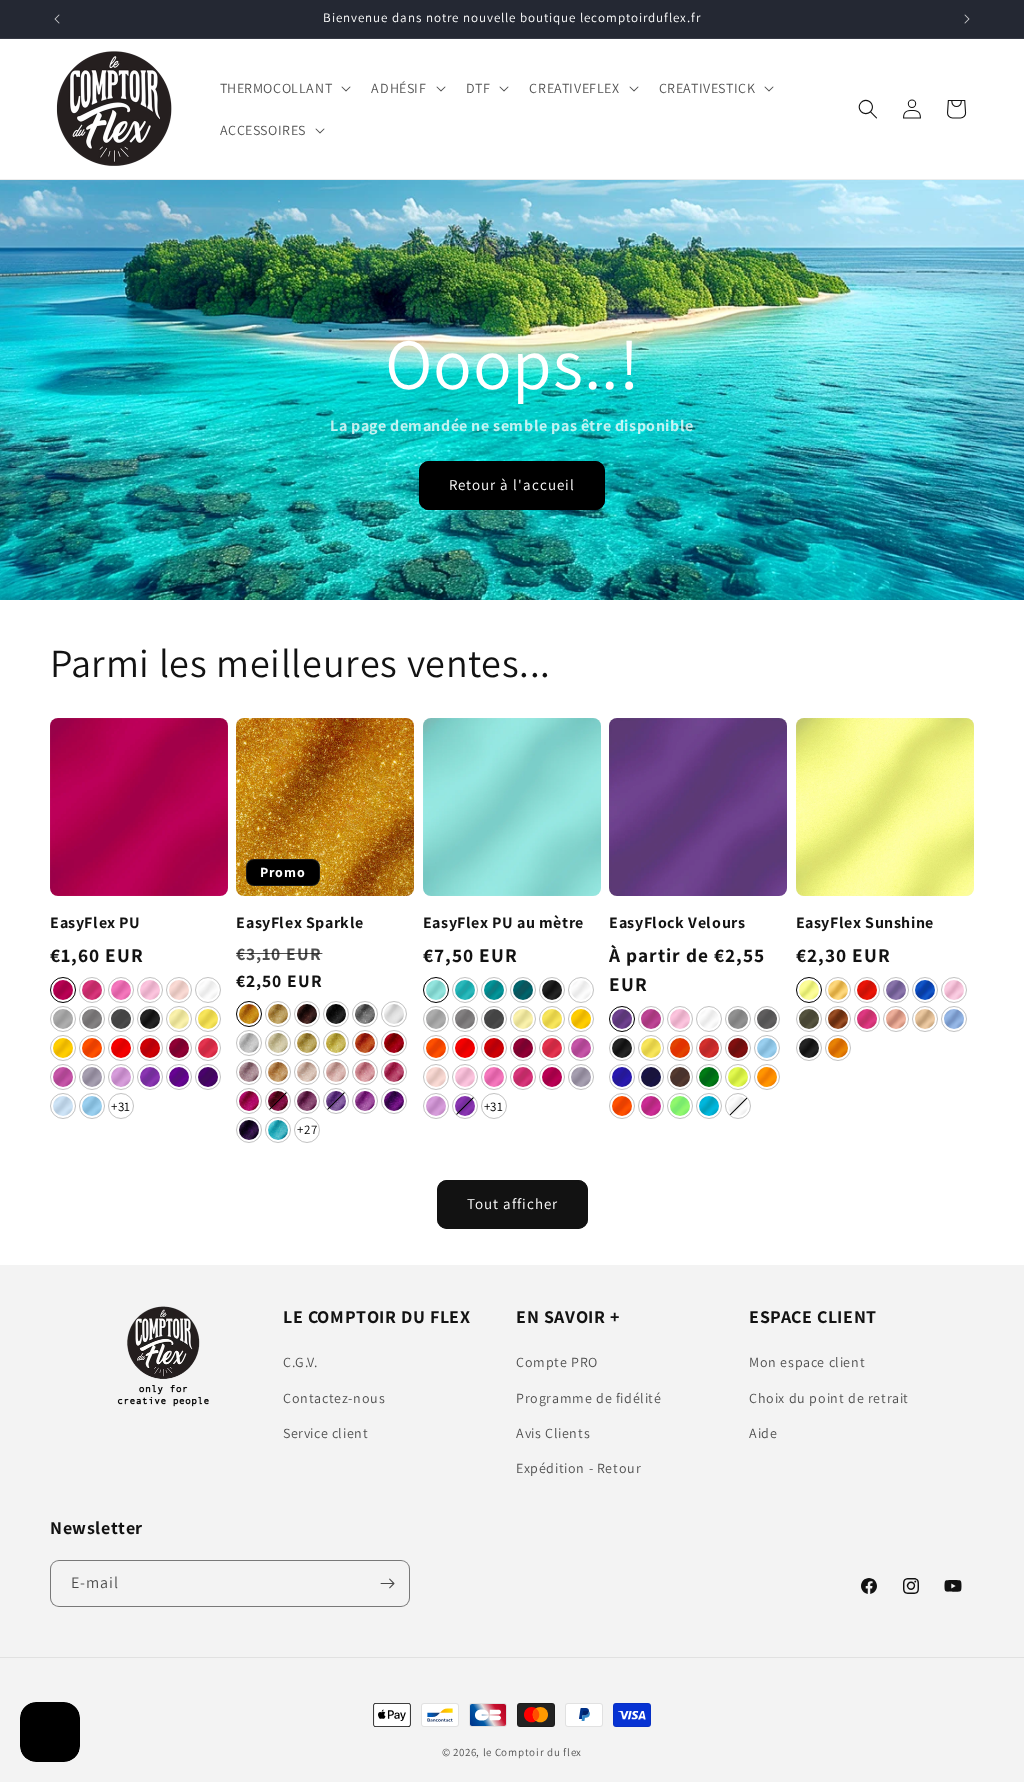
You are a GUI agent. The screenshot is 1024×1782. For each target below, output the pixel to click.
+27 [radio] (307, 1129)
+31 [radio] (121, 1106)
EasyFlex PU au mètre (503, 923)
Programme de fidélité (589, 1398)
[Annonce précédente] (57, 19)
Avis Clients (553, 1433)
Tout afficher (512, 1203)
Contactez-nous (334, 1398)
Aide (763, 1433)
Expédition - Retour (578, 1468)
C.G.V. (300, 1362)
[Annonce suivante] (967, 19)
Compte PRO (557, 1362)
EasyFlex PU (95, 923)
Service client (325, 1433)
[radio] (63, 990)
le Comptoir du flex (532, 1752)
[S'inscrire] (387, 1583)
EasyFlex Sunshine (865, 923)
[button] (284, 88)
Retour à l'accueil (512, 485)
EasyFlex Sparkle (300, 923)
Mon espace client (807, 1362)
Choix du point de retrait (829, 1398)
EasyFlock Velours (677, 923)
